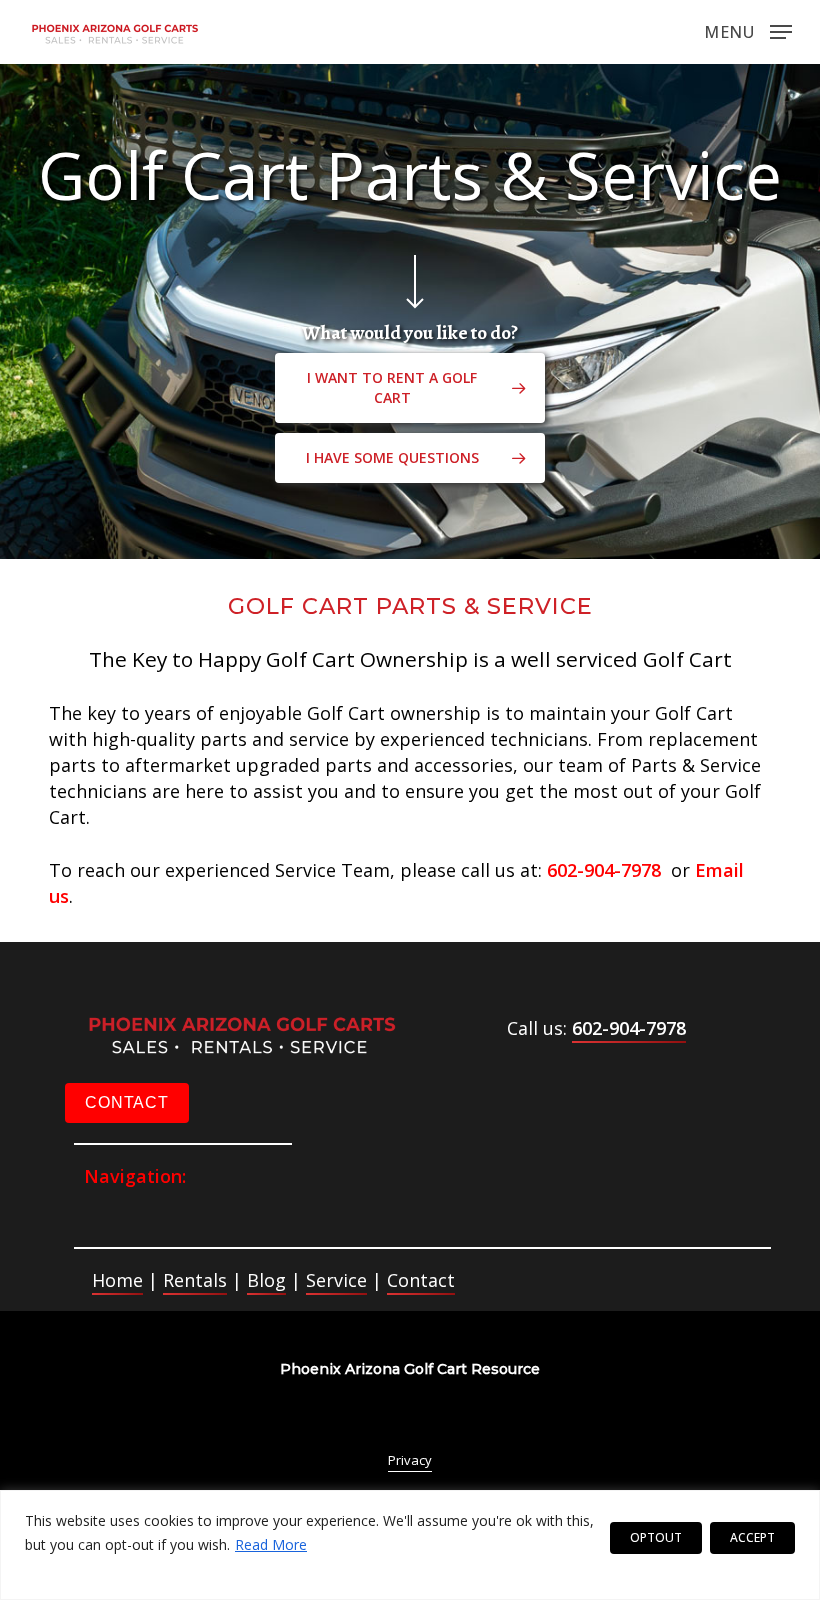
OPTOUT (656, 1537)
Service (336, 1280)
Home (117, 1280)
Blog (266, 1280)
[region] (410, 1545)
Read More (271, 1544)
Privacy (410, 1460)
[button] (748, 30)
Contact (421, 1280)
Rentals (195, 1280)
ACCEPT (752, 1537)
